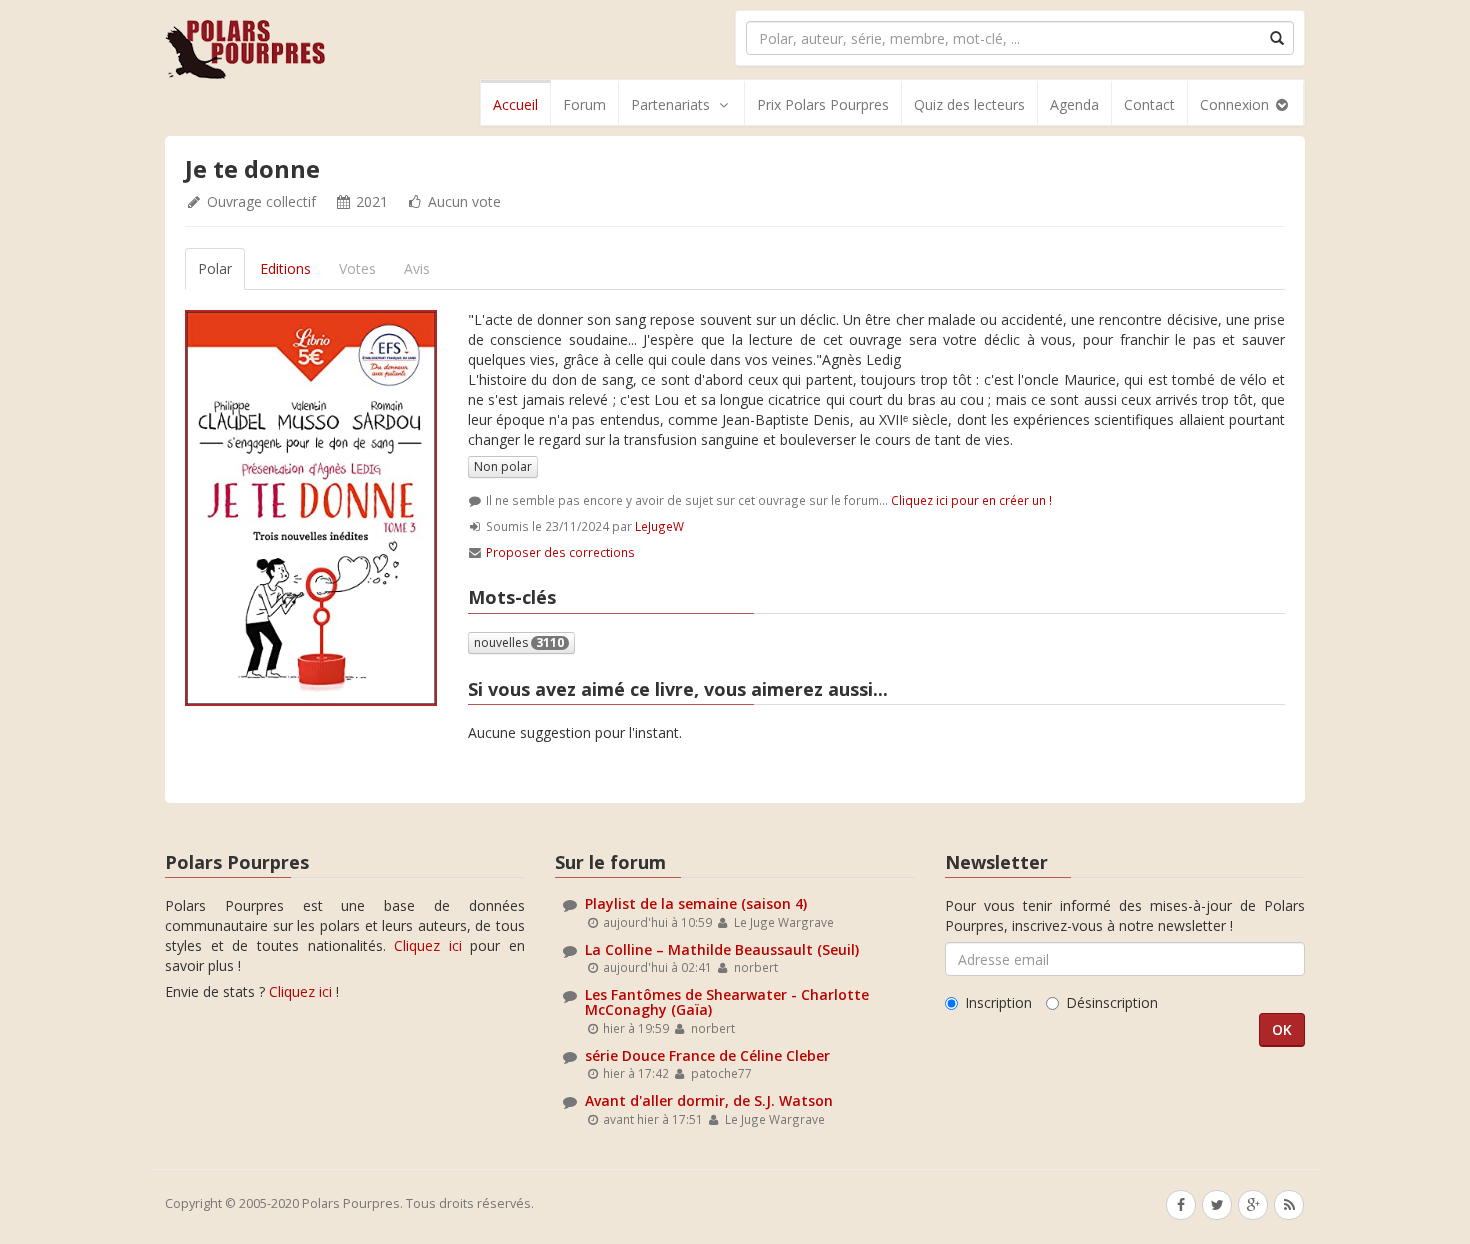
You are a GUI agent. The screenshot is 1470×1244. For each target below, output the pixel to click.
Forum (584, 104)
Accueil (515, 104)
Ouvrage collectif (261, 201)
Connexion (1236, 104)
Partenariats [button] (670, 104)
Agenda (1074, 104)
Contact (1149, 104)
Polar (215, 268)
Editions (285, 268)
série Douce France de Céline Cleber (707, 1055)
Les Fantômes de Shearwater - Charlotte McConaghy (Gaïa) (727, 1002)
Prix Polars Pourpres (823, 104)
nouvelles (519, 642)
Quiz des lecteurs (969, 104)
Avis (417, 268)
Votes (357, 268)
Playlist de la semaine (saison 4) (696, 903)
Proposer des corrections (560, 552)
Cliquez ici (428, 945)
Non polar (503, 466)
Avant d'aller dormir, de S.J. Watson (709, 1100)
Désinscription (1112, 1002)
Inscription (998, 1002)
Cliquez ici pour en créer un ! (971, 500)
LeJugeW (659, 526)
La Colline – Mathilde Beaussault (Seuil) (722, 949)
